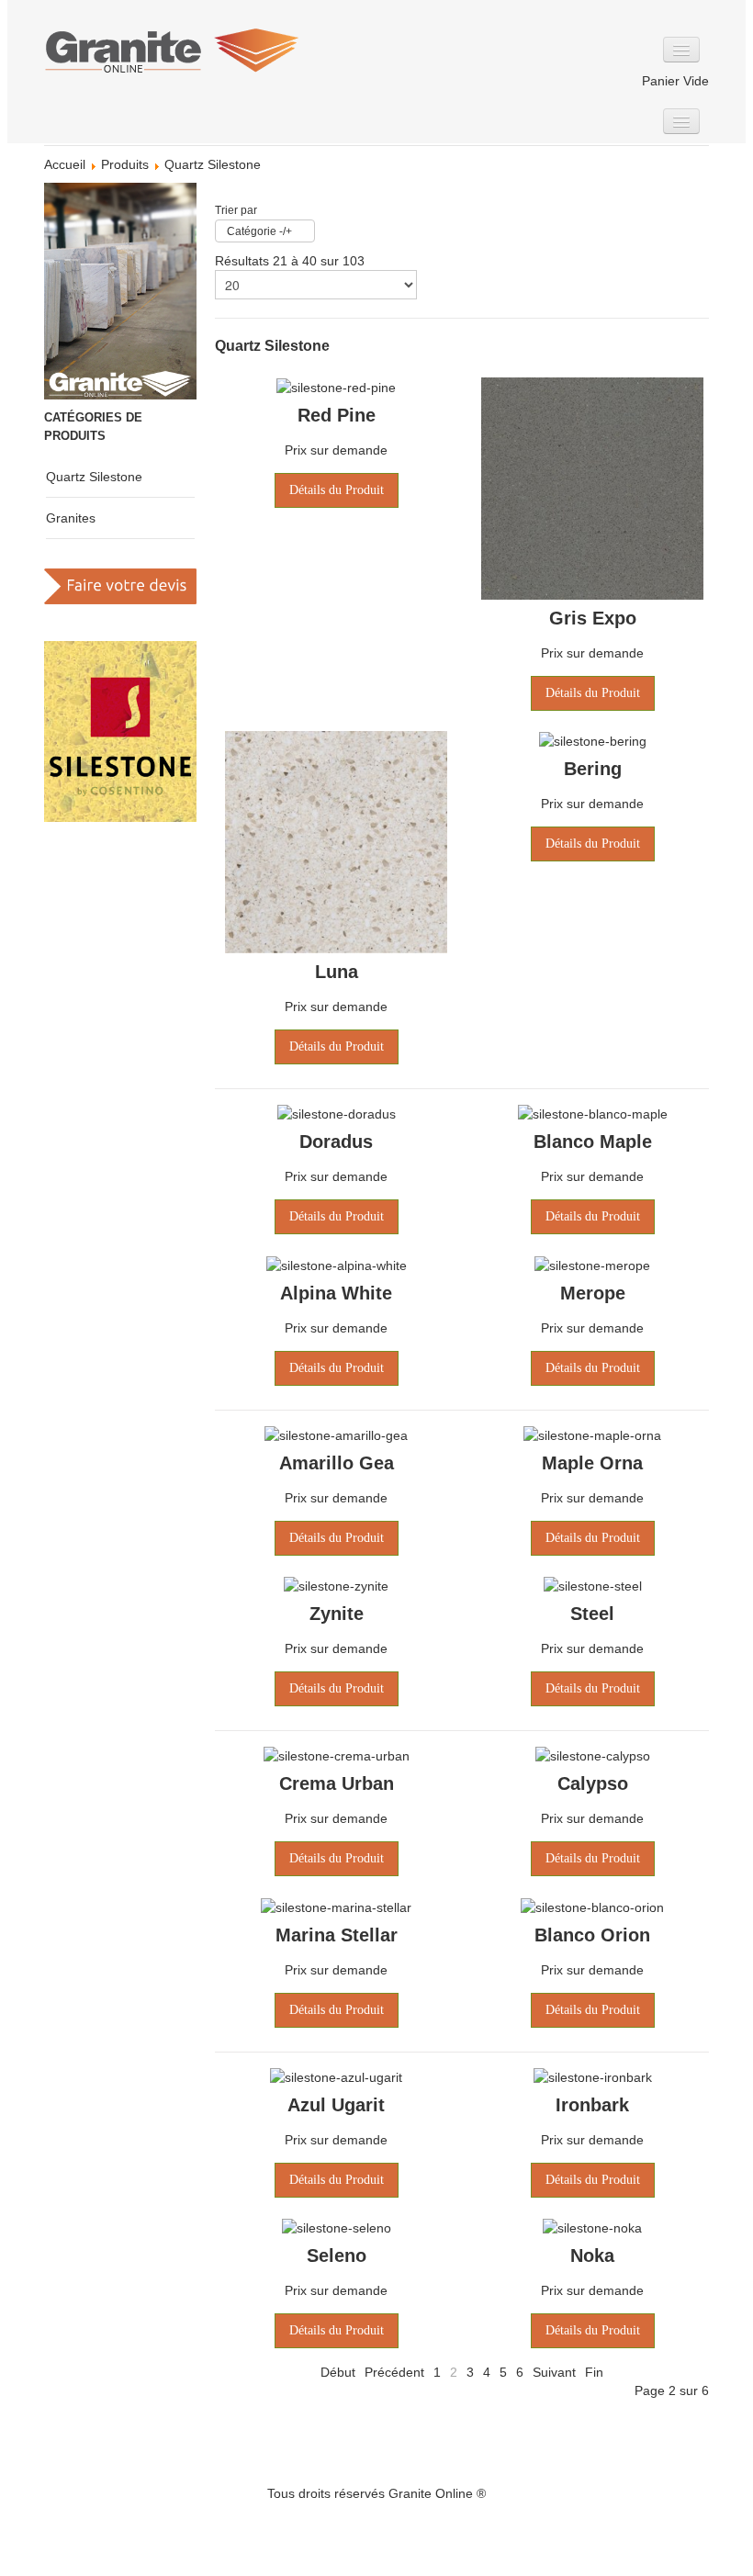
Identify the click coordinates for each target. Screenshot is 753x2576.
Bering (593, 769)
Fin (594, 2372)
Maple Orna (592, 1463)
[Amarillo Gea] (336, 1434)
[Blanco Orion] (592, 1906)
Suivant (554, 2372)
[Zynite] (336, 1585)
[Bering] (593, 740)
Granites (71, 518)
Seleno (337, 2255)
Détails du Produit (337, 490)
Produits (125, 164)
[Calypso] (593, 1755)
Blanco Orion (592, 1935)
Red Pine (337, 415)
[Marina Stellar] (336, 1906)
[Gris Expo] (592, 488)
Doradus (336, 1142)
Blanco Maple (593, 1142)
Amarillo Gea (337, 1463)
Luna (337, 972)
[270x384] (120, 290)
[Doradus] (337, 1113)
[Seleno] (337, 2227)
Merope (593, 1293)
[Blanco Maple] (593, 1113)
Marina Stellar (337, 1935)
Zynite (337, 1614)
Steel (592, 1614)
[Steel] (593, 1585)
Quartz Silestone (94, 477)
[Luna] (336, 841)
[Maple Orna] (592, 1434)
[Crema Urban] (337, 1755)
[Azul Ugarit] (336, 2076)
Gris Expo (593, 618)
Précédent (394, 2372)
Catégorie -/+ (259, 231)
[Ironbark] (593, 2076)
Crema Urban (337, 1783)
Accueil (65, 164)
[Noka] (592, 2227)
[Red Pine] (336, 387)
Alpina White (336, 1293)
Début (338, 2372)
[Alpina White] (337, 1264)
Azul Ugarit (336, 2105)
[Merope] (592, 1264)
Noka (592, 2255)
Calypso (593, 1783)
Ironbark (592, 2105)
